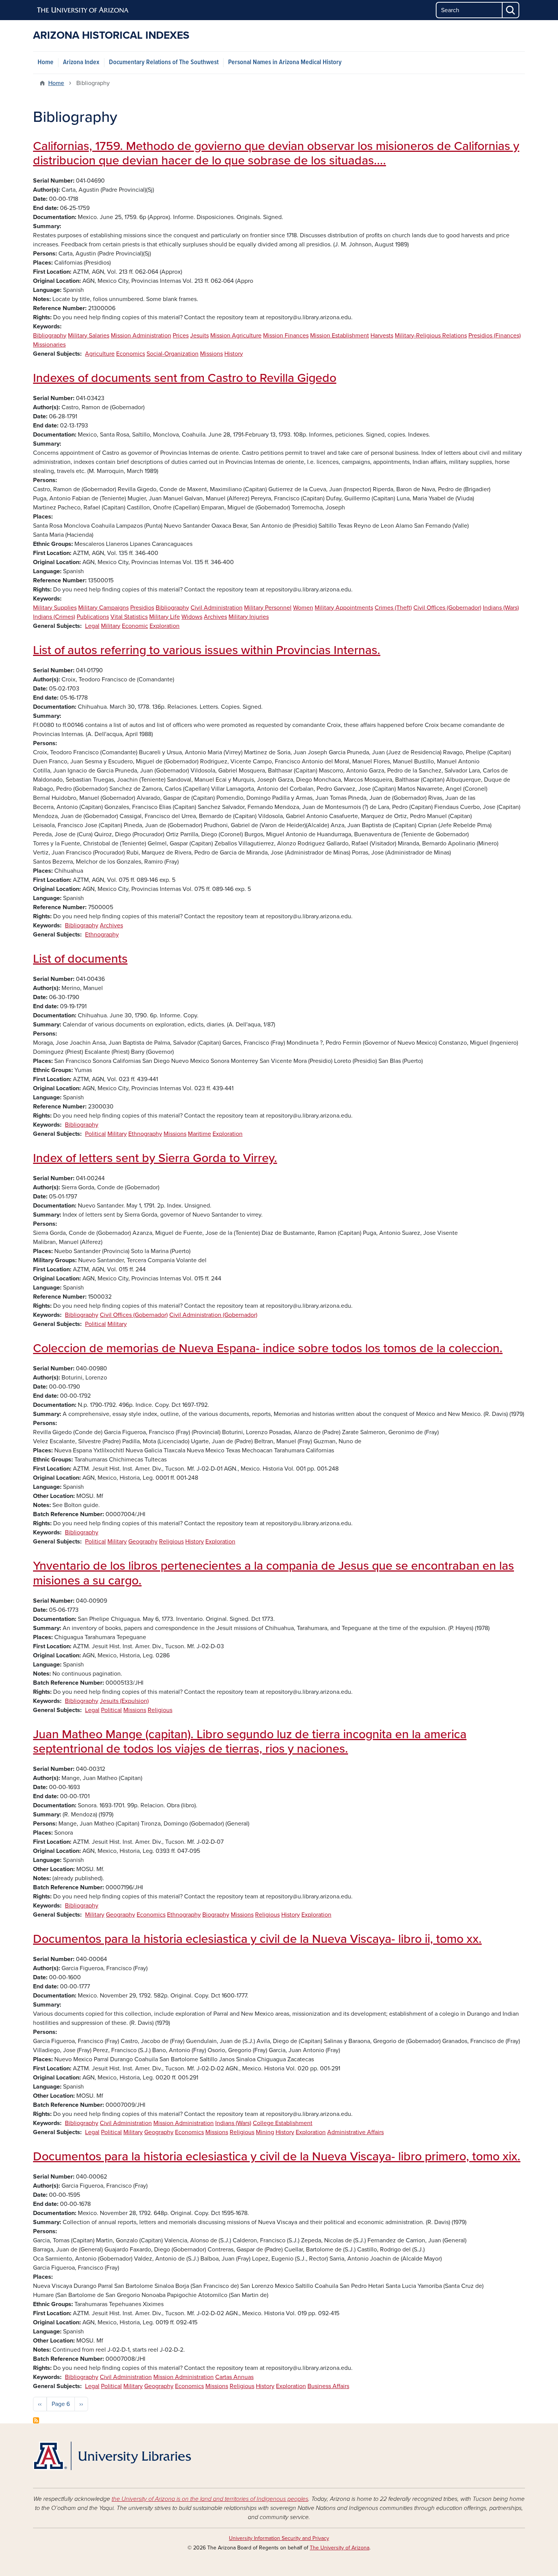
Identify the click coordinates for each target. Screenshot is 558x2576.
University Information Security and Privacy (279, 2538)
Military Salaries (89, 336)
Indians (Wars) (501, 608)
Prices (181, 336)
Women (303, 608)
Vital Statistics (129, 617)
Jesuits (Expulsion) (124, 1701)
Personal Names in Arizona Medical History (285, 62)
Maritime (199, 1134)
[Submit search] (511, 10)
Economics (131, 354)
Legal (92, 626)
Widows (192, 617)
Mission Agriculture (236, 336)
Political (95, 1134)
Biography (216, 1915)
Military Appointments (344, 608)
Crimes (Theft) (393, 608)
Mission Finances (286, 336)
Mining (265, 2132)
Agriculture (100, 354)
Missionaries (49, 345)
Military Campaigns (103, 608)
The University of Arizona (340, 2548)
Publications (93, 617)
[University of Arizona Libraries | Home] (112, 2456)
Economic (135, 626)
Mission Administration (141, 336)
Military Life (165, 617)
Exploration (165, 626)
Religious (171, 1542)
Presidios (142, 608)
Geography (143, 1542)
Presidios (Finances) (495, 336)
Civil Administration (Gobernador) (213, 1315)
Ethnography (102, 935)
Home (46, 62)
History (234, 354)
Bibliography (50, 336)
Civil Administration (217, 608)
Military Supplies (55, 608)
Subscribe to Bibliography (36, 2420)
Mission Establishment (340, 336)
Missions (211, 354)
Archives (215, 617)
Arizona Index (81, 62)
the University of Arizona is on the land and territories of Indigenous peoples (210, 2499)
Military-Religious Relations (431, 336)
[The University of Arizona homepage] (83, 10)
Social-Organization (173, 354)
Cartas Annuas (234, 2377)
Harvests (382, 336)
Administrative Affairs (355, 2132)
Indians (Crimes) (54, 617)
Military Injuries (249, 617)
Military (111, 626)
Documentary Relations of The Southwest (164, 62)
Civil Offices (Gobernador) (447, 608)
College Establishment (283, 2123)
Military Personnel (268, 608)
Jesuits (199, 336)
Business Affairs (328, 2386)
